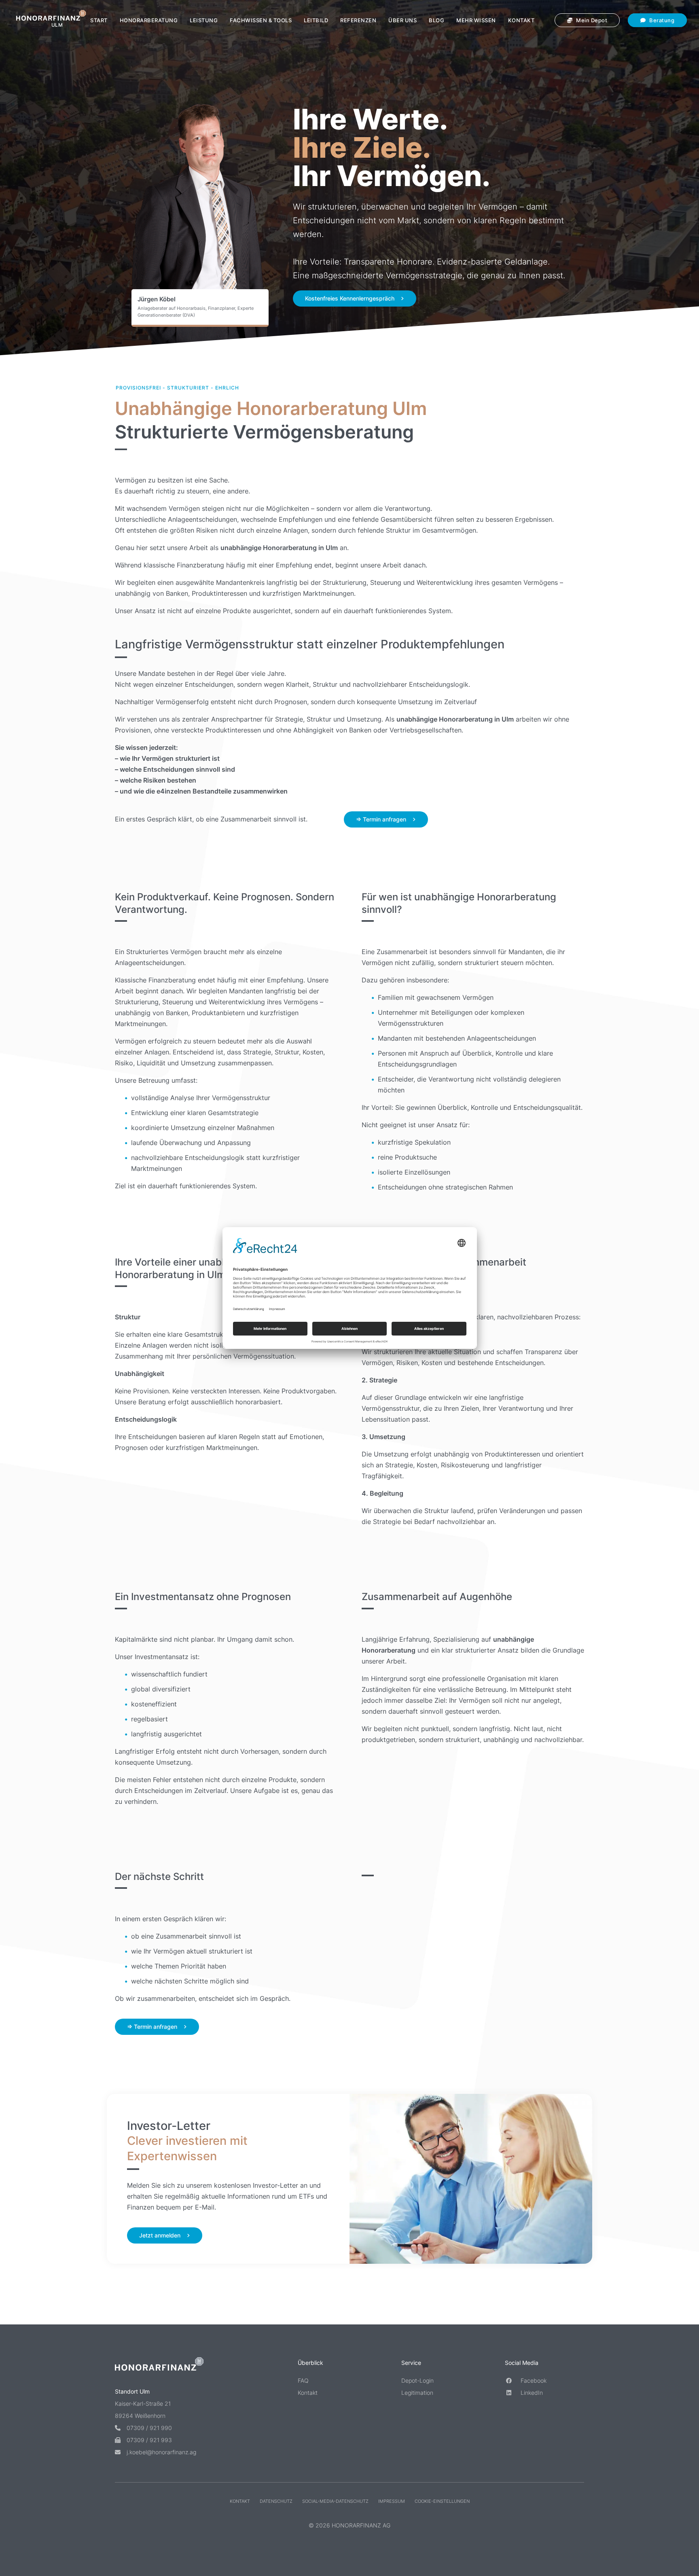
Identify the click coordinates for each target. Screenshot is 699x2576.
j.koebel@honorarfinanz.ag (161, 2452)
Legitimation (417, 2393)
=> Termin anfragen (381, 819)
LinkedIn (531, 2393)
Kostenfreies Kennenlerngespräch (350, 298)
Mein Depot (591, 20)
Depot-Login (417, 2380)
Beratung (661, 20)
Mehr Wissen (476, 20)
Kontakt (521, 20)
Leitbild (316, 20)
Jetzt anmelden (160, 2235)
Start (99, 20)
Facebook (533, 2380)
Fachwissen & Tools (261, 20)
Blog (436, 20)
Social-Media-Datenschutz (335, 2501)
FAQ (303, 2380)
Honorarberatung (149, 20)
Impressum (392, 2501)
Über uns (402, 20)
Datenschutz (276, 2501)
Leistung (204, 20)
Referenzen (358, 20)
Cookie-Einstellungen (442, 2501)
